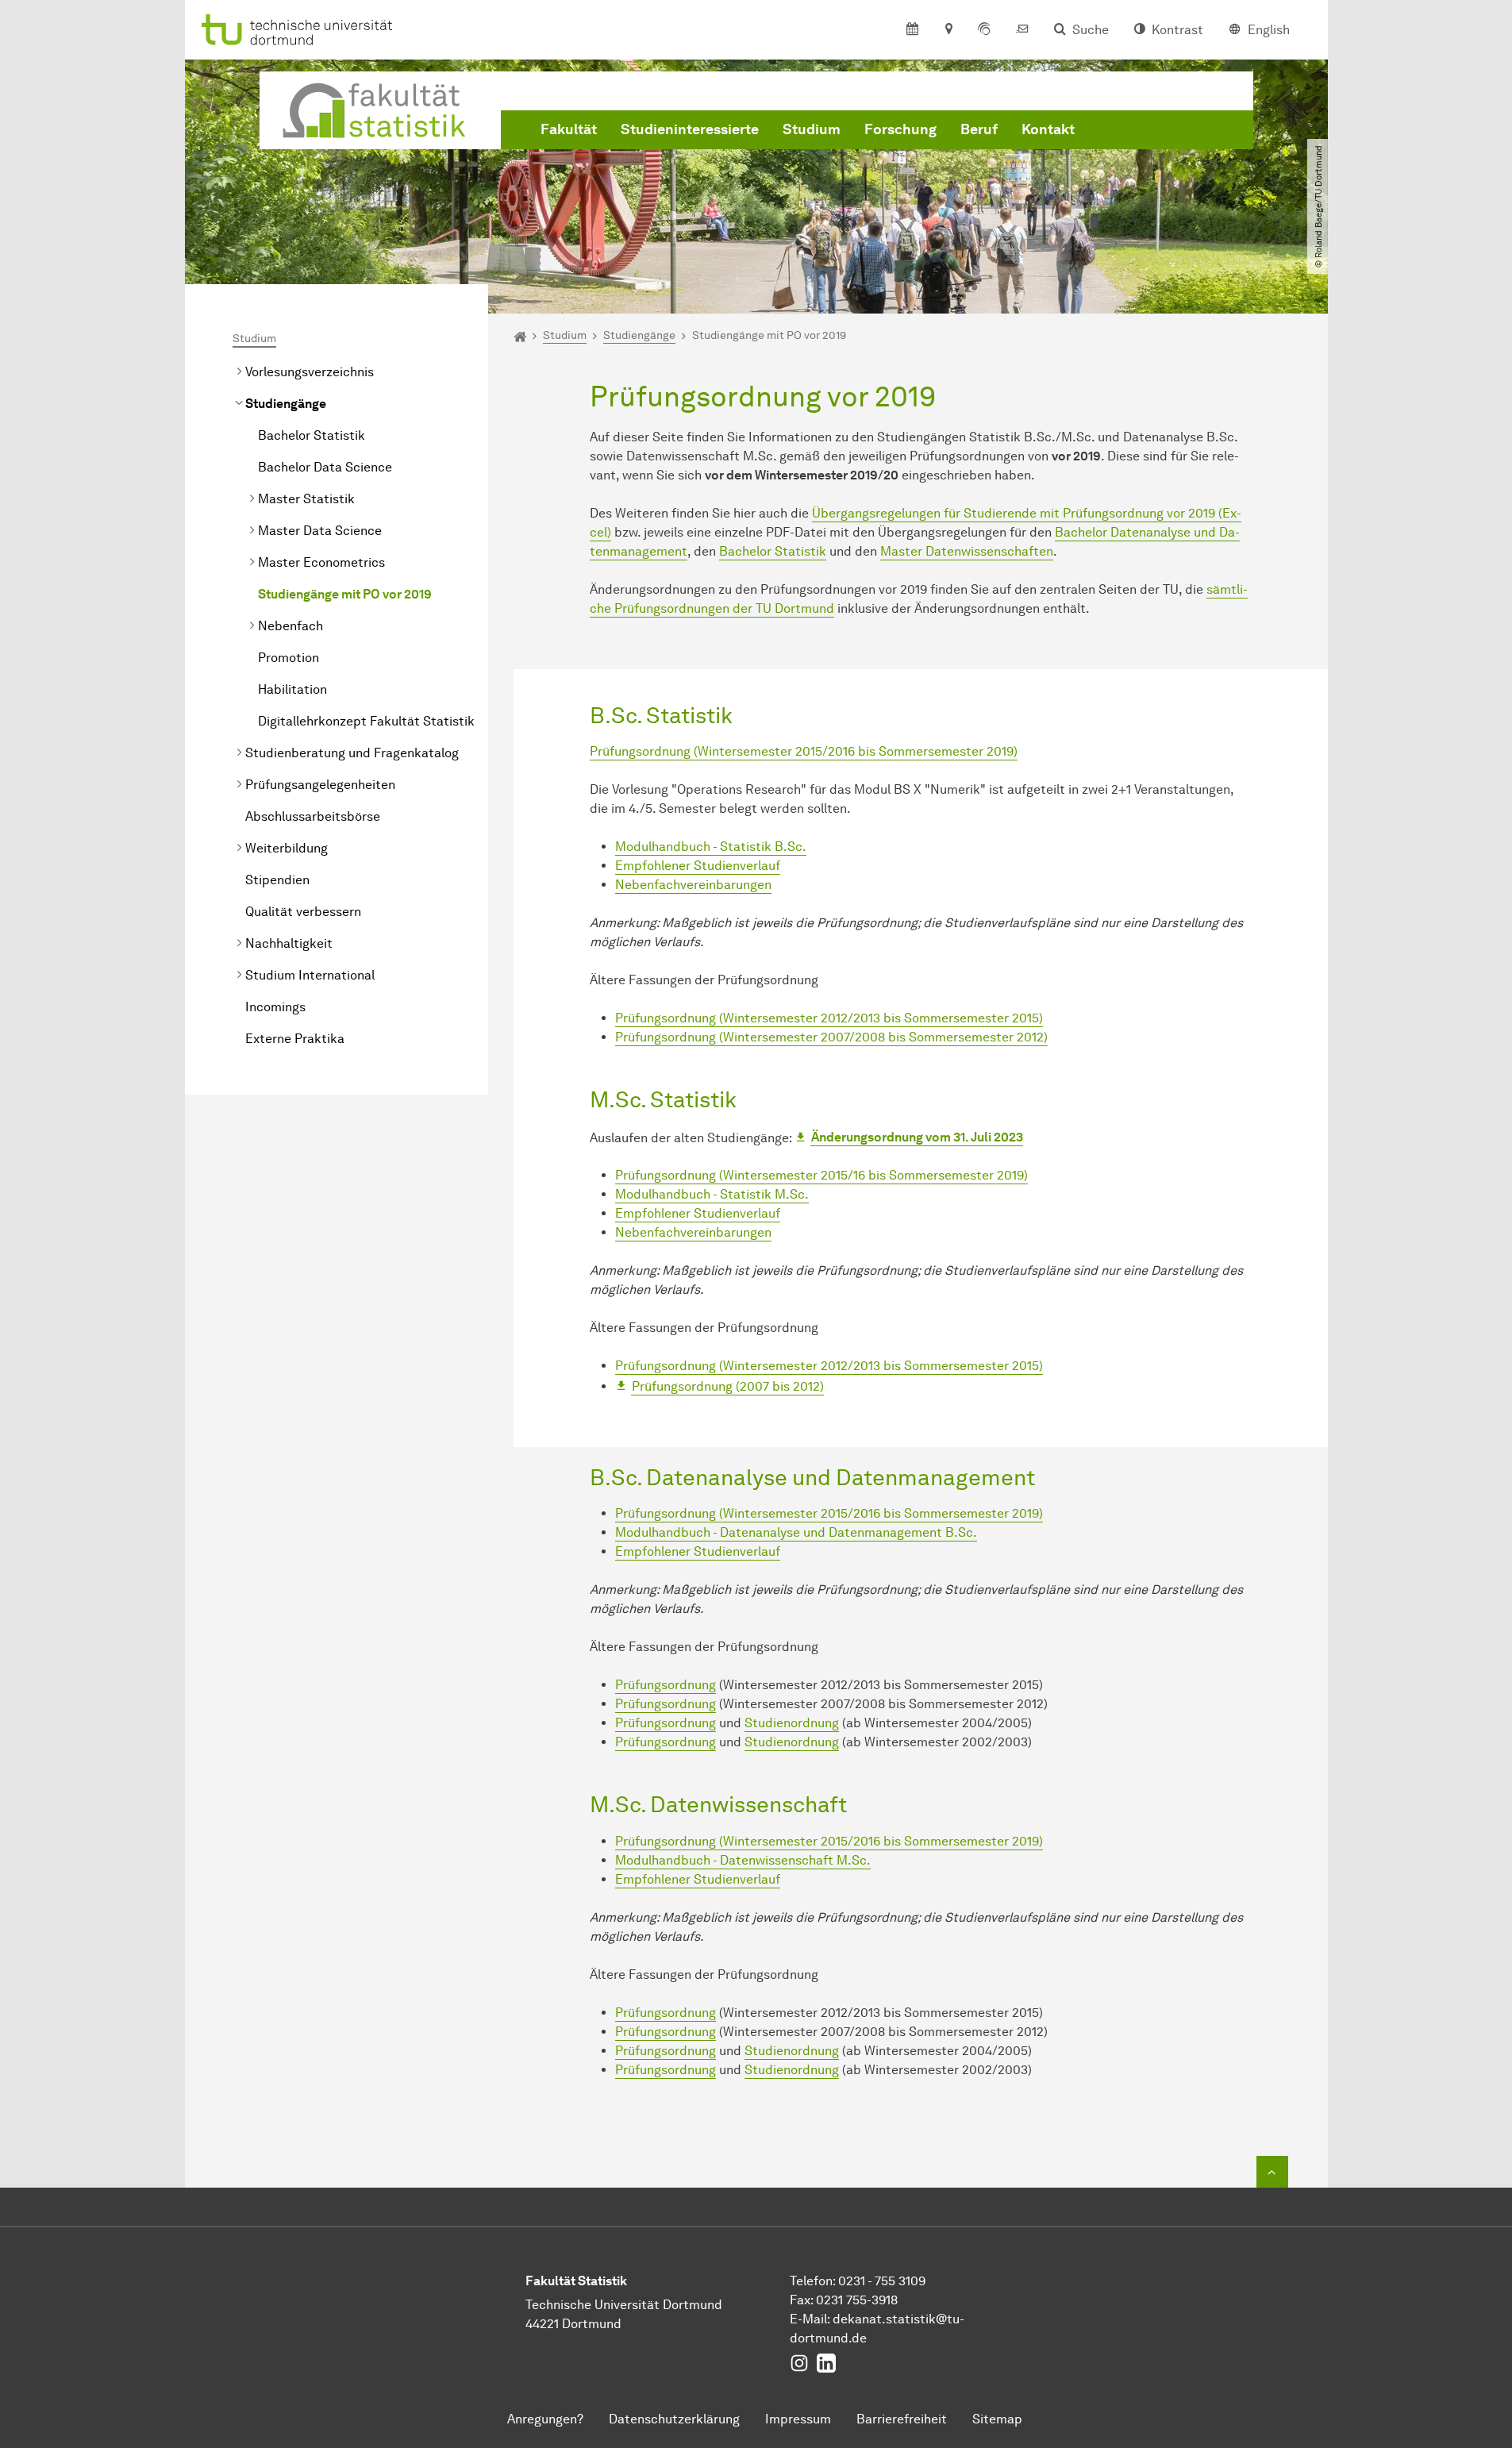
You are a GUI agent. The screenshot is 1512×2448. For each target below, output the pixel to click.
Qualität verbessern (303, 912)
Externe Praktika (295, 1039)
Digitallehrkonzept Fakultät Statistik (366, 721)
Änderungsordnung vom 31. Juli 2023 (917, 1137)
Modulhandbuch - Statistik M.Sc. (712, 1194)
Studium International (310, 975)
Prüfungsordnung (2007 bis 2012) (728, 1386)
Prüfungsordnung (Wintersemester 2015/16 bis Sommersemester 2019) (821, 1175)
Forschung (900, 129)
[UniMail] (1022, 30)
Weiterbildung (287, 848)
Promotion (289, 658)
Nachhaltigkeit (289, 943)
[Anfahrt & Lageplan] (948, 30)
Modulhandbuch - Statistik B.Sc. (711, 847)
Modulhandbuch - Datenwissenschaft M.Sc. (743, 1860)
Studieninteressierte (690, 129)
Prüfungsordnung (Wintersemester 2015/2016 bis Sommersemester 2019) (804, 751)
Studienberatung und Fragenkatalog (352, 753)
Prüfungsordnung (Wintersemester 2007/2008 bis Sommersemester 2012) (831, 1037)
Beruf (979, 129)
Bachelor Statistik (312, 435)
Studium (812, 129)
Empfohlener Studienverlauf (698, 866)
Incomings (275, 1007)
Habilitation (292, 689)
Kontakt (1048, 129)
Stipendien (277, 880)
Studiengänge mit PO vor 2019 (345, 594)
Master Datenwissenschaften (967, 551)
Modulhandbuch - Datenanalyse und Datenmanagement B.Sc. (796, 1532)
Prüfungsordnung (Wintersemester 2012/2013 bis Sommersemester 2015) (829, 1018)
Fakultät (569, 129)
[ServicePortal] (984, 30)
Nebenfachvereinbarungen (693, 885)
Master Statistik (306, 499)
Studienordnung (792, 1723)
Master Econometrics (321, 562)
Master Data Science (320, 531)
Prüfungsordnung (666, 1685)
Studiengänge (286, 404)
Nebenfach (290, 626)
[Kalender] (912, 30)
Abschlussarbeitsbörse (313, 816)
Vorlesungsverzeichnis (310, 372)
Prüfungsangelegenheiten (320, 785)
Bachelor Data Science (325, 467)
